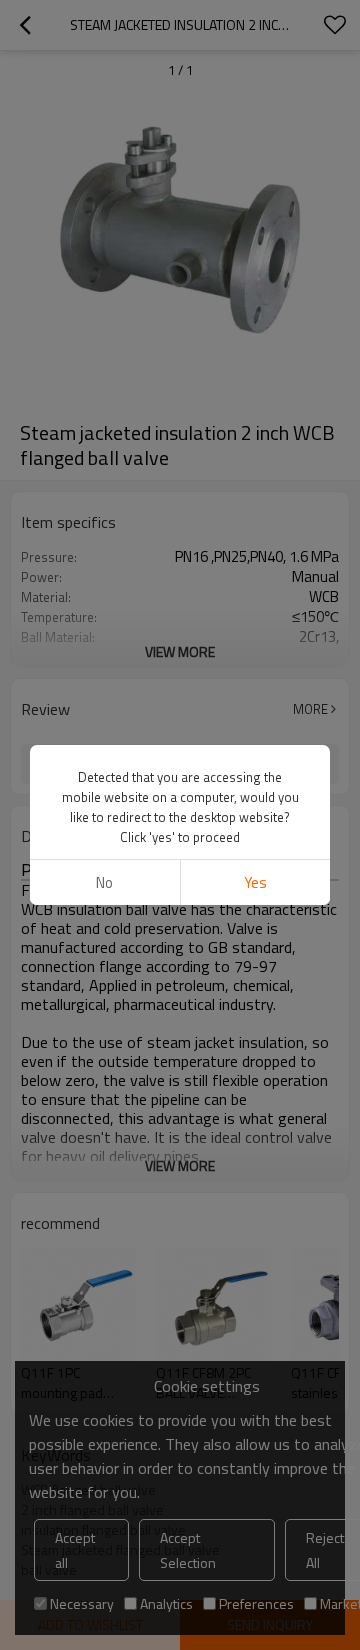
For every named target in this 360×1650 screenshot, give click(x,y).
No (104, 882)
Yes (255, 882)
